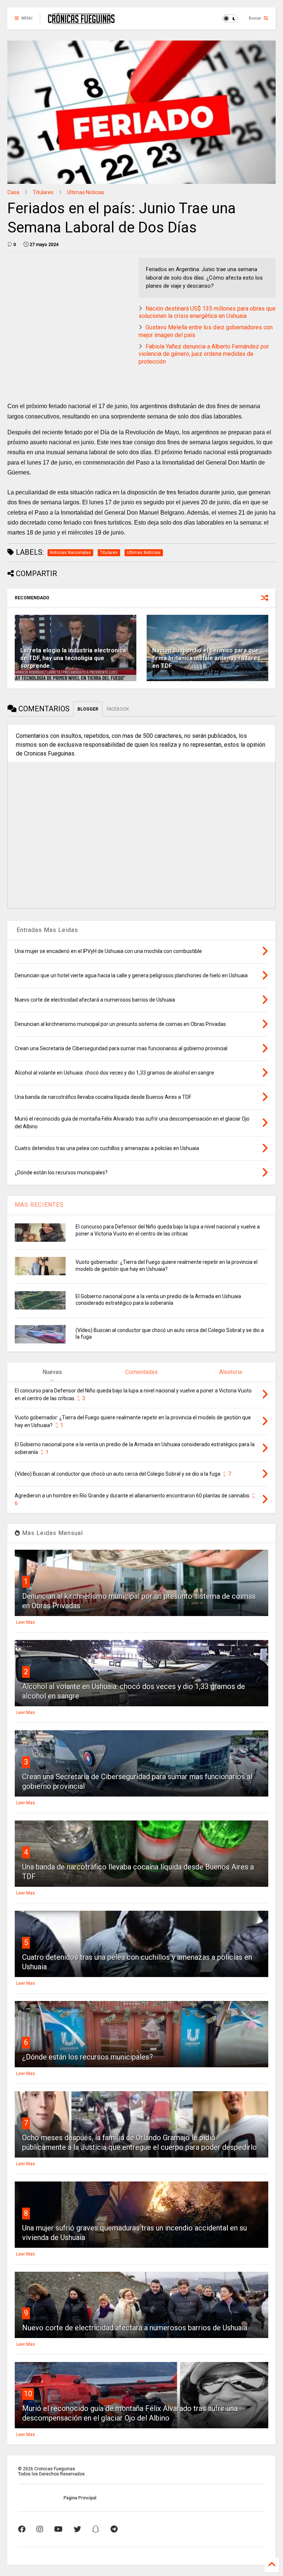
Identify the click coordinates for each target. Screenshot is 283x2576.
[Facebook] (22, 2529)
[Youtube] (58, 2529)
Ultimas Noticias (86, 192)
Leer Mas (26, 1622)
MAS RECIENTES (39, 1205)
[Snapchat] (96, 2529)
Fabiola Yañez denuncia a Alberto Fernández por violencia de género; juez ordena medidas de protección (204, 354)
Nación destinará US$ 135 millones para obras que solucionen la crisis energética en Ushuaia (207, 312)
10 (28, 2394)
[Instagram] (40, 2529)
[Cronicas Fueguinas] (81, 21)
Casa (13, 192)
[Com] (114, 2529)
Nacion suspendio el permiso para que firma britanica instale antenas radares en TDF (206, 658)
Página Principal (80, 2498)
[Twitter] (77, 2529)
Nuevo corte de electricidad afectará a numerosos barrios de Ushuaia (135, 2328)
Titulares (43, 192)
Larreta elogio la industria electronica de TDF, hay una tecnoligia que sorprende (73, 658)
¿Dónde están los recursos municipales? (88, 2057)
